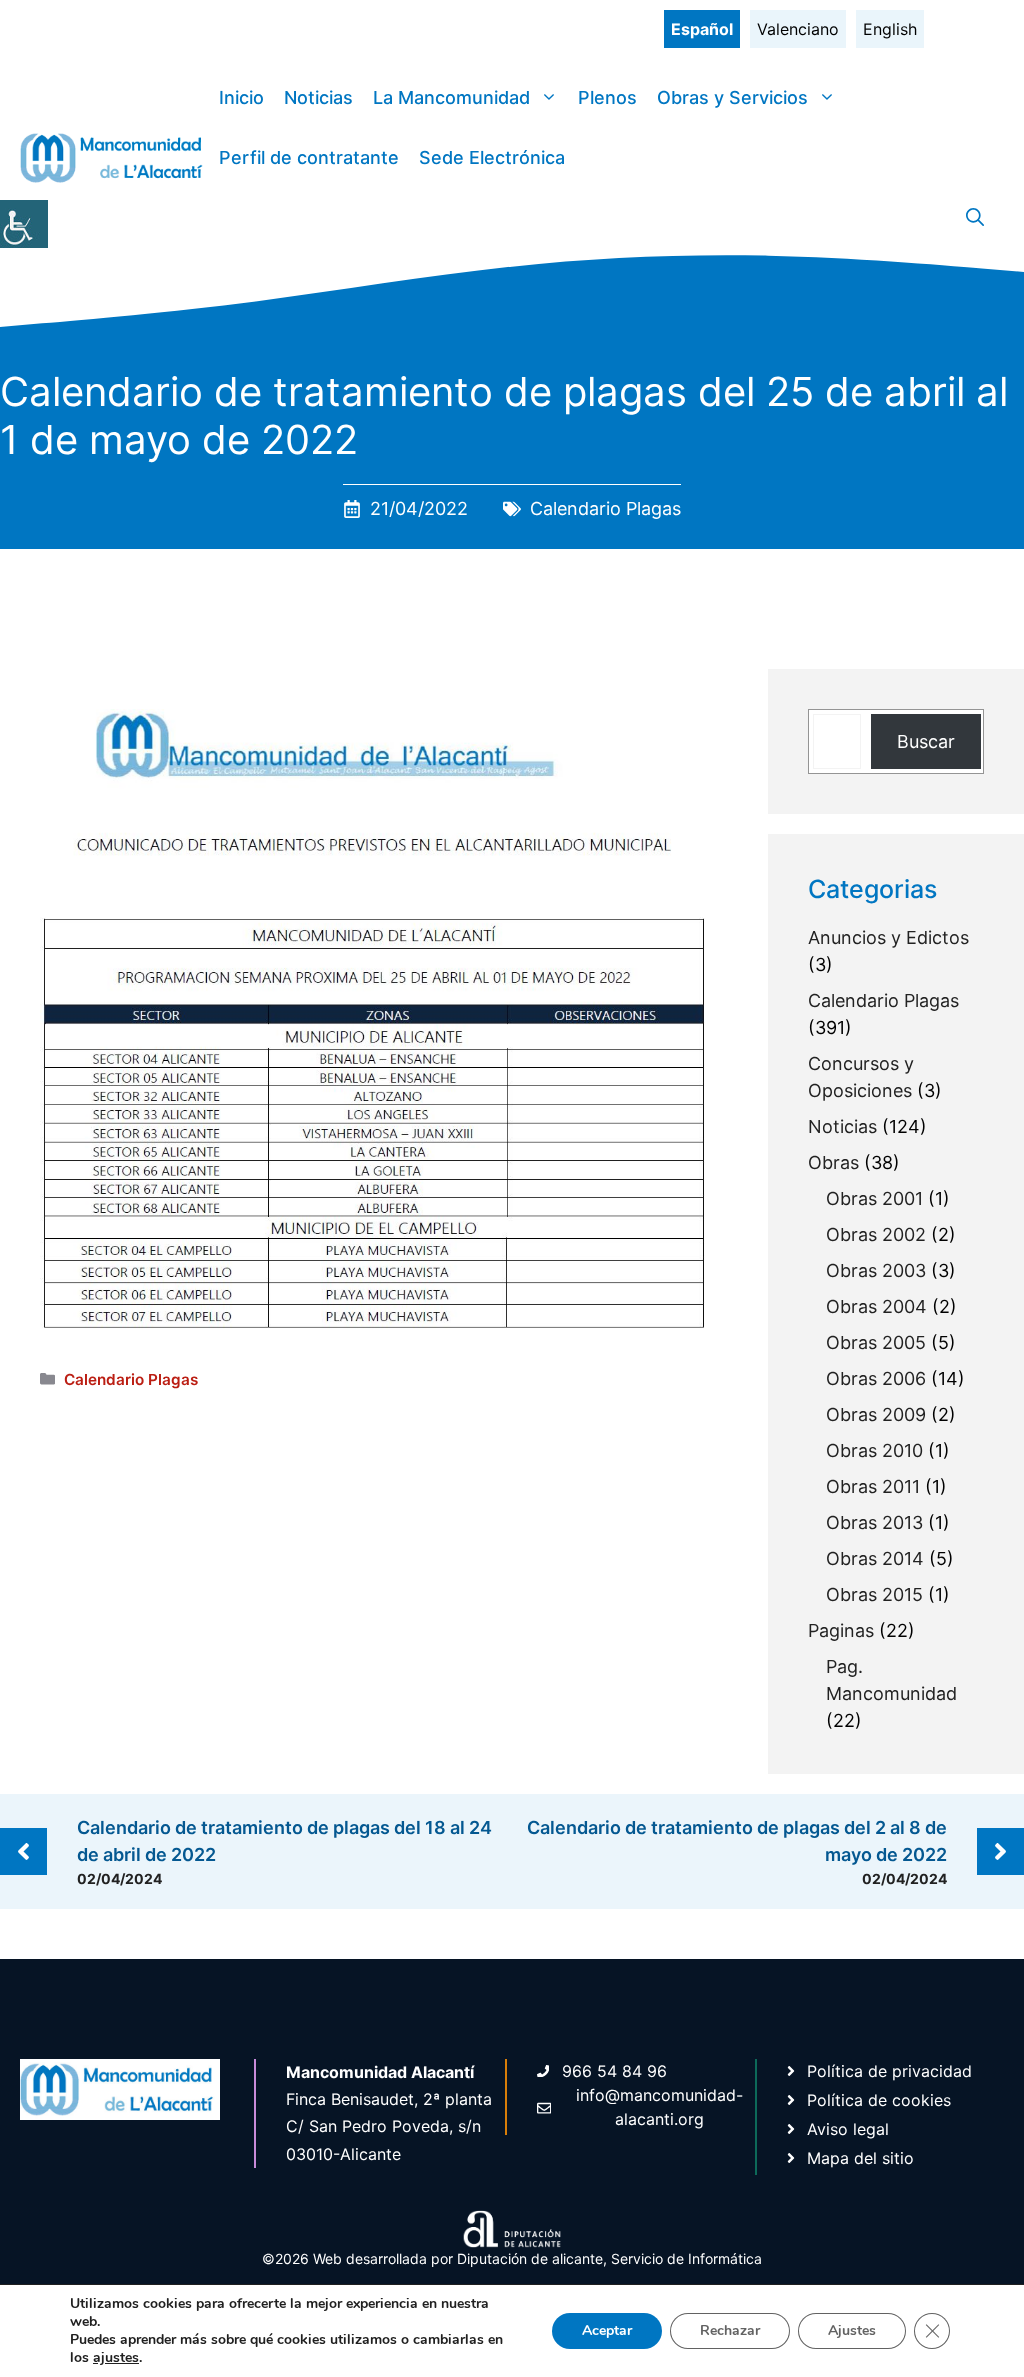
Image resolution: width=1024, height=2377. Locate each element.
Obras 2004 (876, 1306)
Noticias (318, 97)
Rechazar (730, 2330)
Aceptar (607, 2330)
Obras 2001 (874, 1198)
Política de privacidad (889, 2071)
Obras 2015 (874, 1594)
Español (702, 29)
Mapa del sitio (860, 2158)
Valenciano (798, 29)
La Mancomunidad (451, 97)
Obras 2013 (874, 1522)
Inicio (241, 97)
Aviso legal (848, 2129)
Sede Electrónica (492, 157)
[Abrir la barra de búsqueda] (975, 218)
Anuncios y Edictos (888, 937)
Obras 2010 (874, 1450)
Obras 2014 (875, 1558)
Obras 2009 (876, 1414)
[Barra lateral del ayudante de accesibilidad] (24, 224)
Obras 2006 (876, 1378)
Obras (833, 1162)
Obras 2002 (876, 1234)
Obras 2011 (873, 1486)
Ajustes (852, 2330)
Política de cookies (879, 2100)
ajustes (116, 2358)
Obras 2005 (876, 1342)
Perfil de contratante (309, 157)
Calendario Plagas (605, 508)
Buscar (926, 741)
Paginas (841, 1630)
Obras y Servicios (732, 97)
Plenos (607, 97)
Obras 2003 (876, 1270)
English (890, 29)
